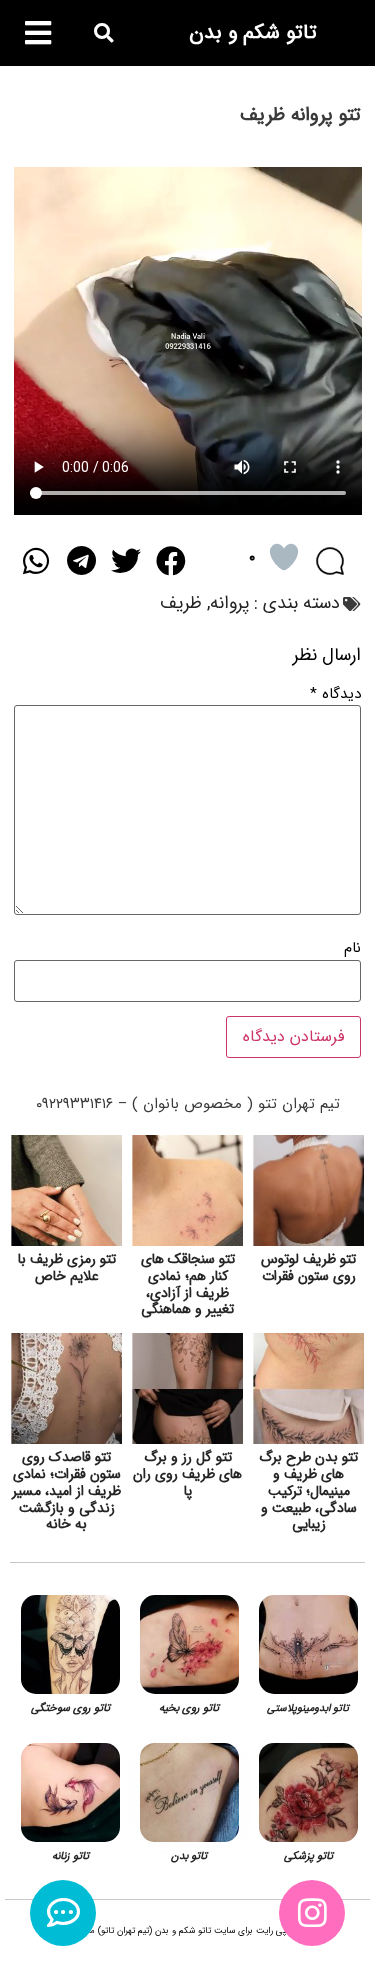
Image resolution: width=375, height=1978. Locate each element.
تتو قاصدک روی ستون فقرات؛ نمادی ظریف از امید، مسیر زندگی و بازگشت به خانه (66, 1490)
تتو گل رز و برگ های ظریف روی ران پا (187, 1474)
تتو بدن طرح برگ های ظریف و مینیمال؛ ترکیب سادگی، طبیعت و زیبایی (308, 1490)
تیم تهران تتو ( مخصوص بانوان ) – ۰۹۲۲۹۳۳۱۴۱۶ (188, 1104)
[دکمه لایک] (284, 557)
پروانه (229, 603)
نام (352, 948)
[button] (103, 33)
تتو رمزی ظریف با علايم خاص (67, 1267)
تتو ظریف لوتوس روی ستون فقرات (308, 1267)
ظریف (181, 603)
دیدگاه (335, 694)
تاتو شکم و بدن (253, 32)
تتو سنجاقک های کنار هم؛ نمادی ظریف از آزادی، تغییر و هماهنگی (188, 1284)
